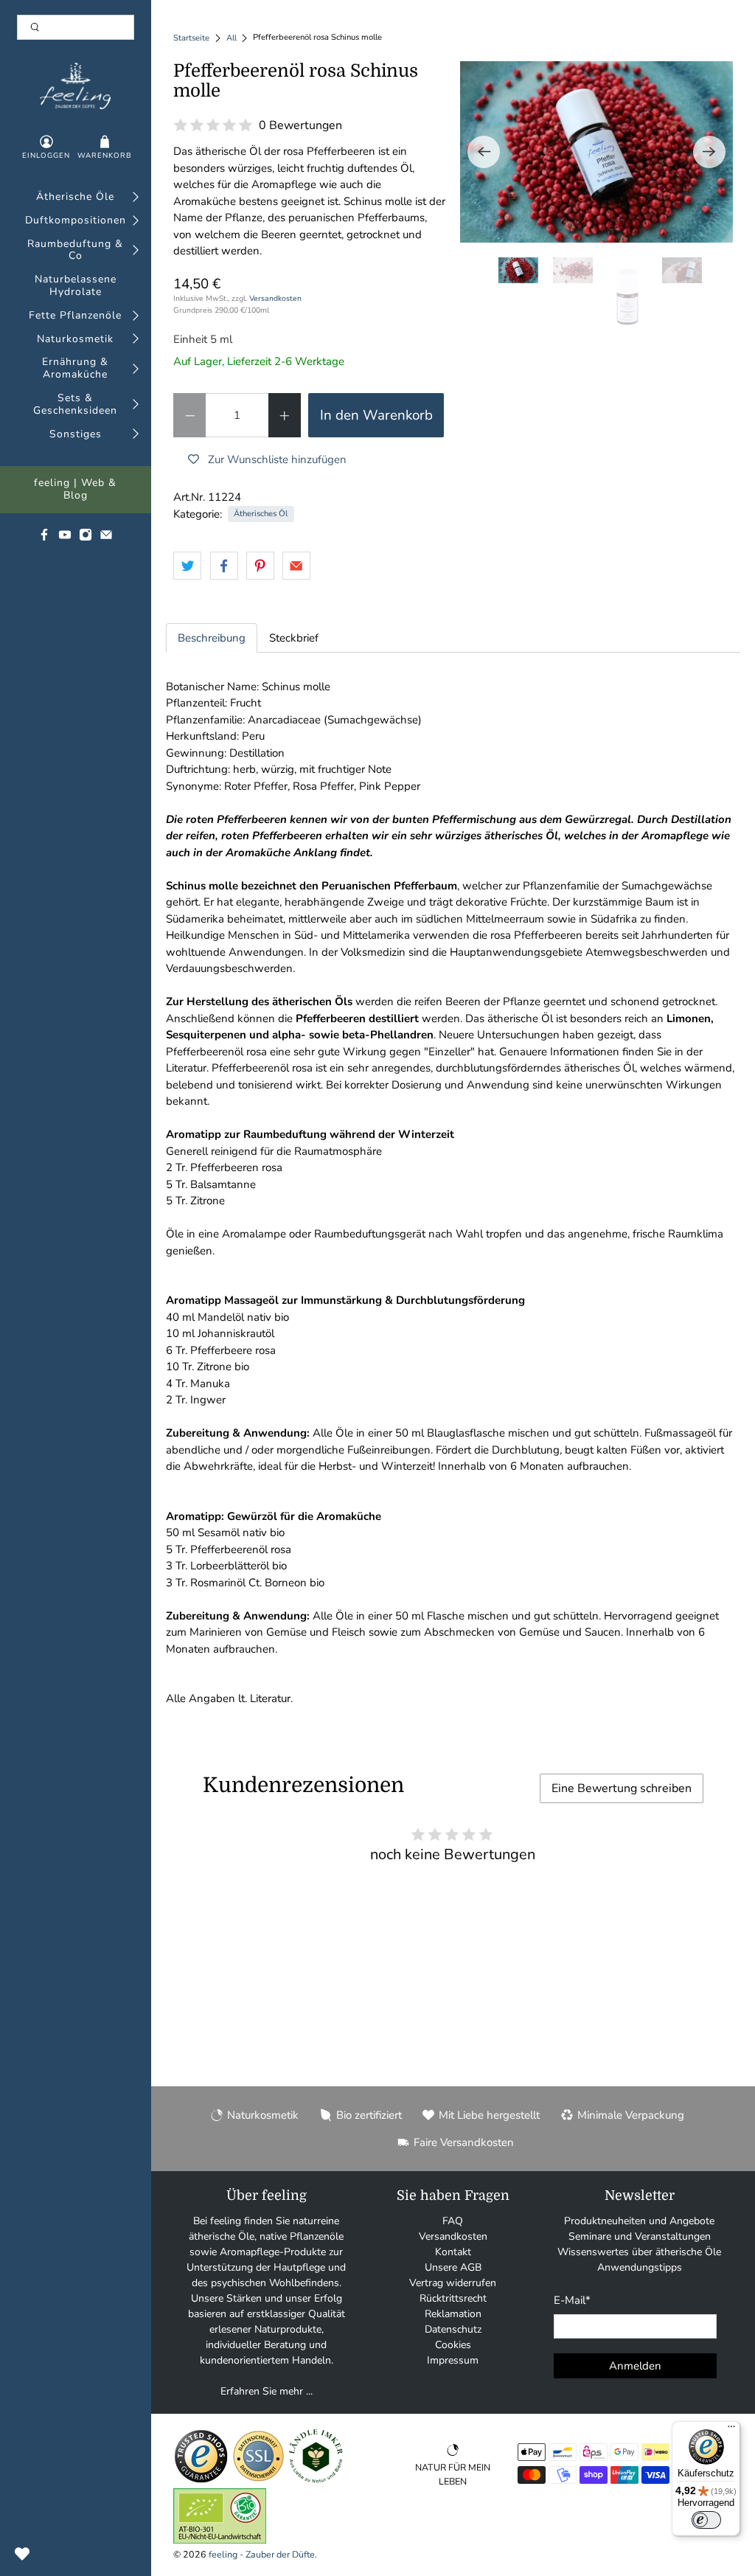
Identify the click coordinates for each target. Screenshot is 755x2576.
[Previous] (484, 152)
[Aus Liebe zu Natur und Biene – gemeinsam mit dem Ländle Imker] (316, 2480)
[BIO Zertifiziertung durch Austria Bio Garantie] (220, 2540)
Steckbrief (294, 638)
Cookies (453, 2345)
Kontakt (453, 2252)
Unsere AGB (453, 2267)
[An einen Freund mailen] (296, 566)
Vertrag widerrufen (453, 2283)
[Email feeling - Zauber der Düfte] (106, 538)
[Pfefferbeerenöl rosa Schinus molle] (596, 152)
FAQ (453, 2221)
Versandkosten (275, 298)
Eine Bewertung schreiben (622, 1788)
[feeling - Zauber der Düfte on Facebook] (44, 538)
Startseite (191, 38)
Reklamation (453, 2314)
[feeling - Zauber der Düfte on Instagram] (86, 538)
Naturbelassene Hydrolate (76, 286)
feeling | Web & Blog (75, 490)
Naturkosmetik (75, 340)
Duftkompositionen (76, 221)
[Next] (709, 152)
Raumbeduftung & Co (75, 251)
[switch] (706, 2520)
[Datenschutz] (258, 2480)
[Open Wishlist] (22, 2554)
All (232, 38)
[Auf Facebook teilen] (224, 566)
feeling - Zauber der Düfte (262, 2554)
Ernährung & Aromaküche (75, 369)
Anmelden (635, 2366)
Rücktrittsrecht (453, 2298)
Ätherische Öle (75, 197)
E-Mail (572, 2300)
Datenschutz (453, 2329)
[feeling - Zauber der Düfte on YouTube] (65, 538)
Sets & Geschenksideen (75, 405)
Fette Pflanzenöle (75, 316)
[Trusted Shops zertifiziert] (201, 2480)
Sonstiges (76, 435)
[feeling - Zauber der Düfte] (75, 86)
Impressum (453, 2360)
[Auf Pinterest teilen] (260, 566)
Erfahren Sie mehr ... (267, 2391)
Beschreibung (212, 638)
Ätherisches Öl (261, 514)
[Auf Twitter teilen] (187, 566)
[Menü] (731, 2430)
